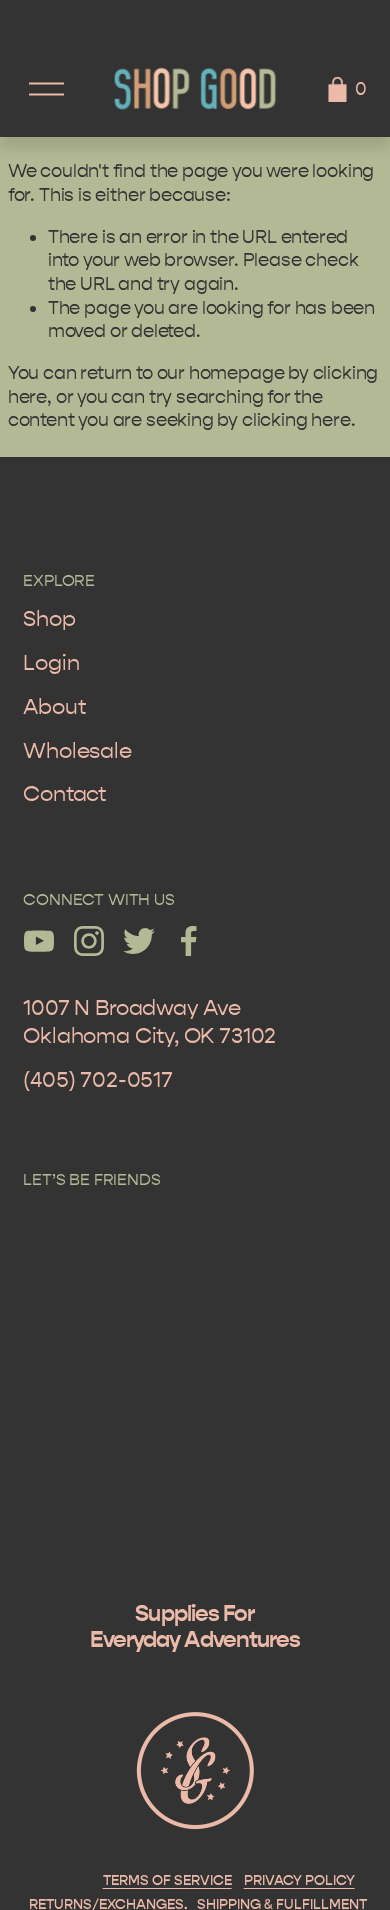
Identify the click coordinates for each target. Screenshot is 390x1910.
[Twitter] (139, 941)
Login (51, 663)
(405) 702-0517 (97, 1080)
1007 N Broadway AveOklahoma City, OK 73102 (149, 1022)
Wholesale (77, 751)
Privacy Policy (299, 1881)
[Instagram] (89, 941)
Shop (49, 619)
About (54, 707)
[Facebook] (189, 941)
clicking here (296, 420)
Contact (64, 794)
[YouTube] (39, 941)
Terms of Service (167, 1881)
